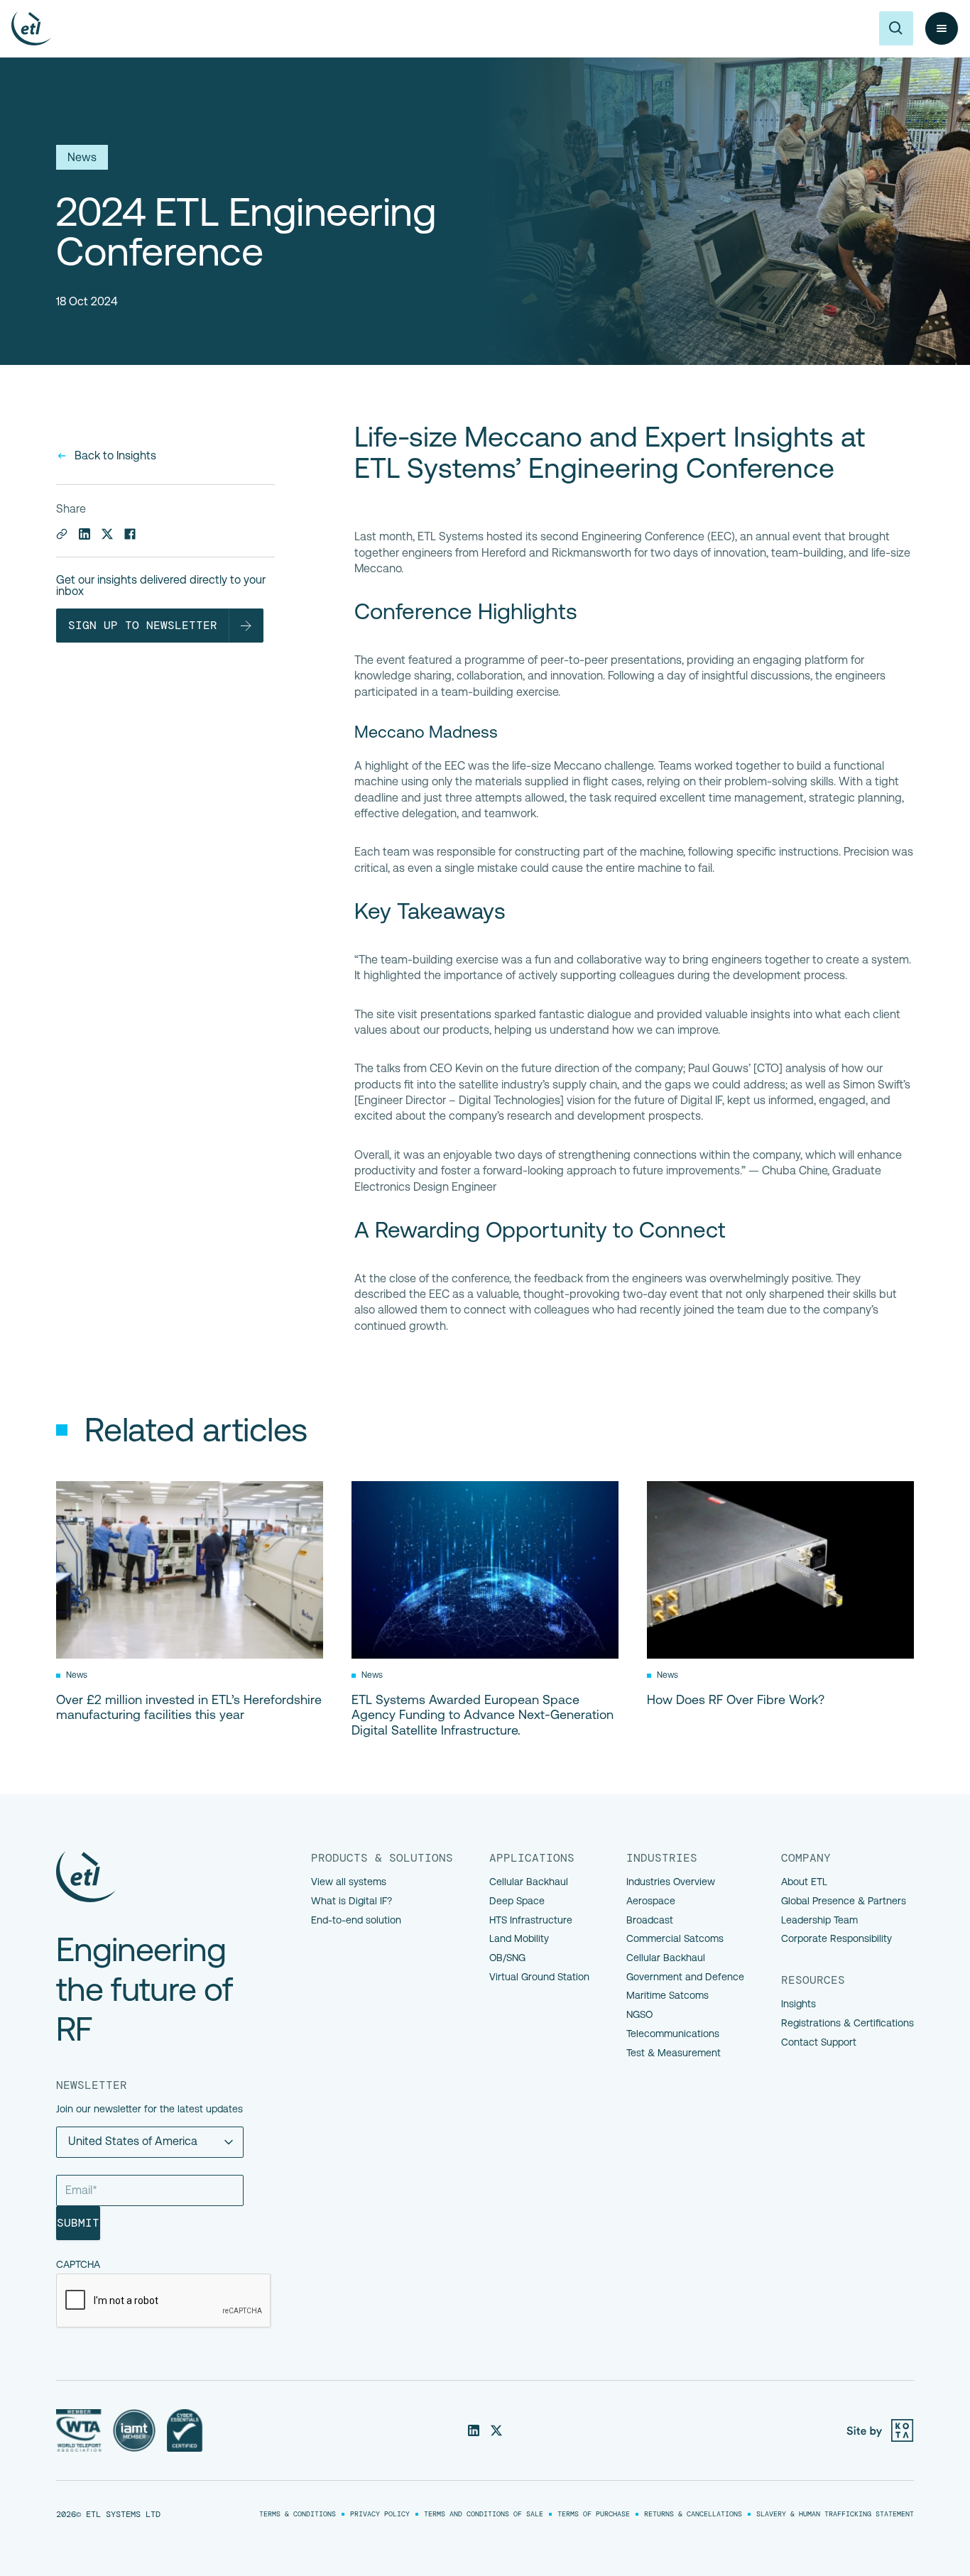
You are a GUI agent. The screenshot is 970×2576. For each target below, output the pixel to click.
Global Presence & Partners (844, 1901)
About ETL (804, 1882)
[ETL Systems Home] (158, 1877)
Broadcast (650, 1920)
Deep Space (517, 1901)
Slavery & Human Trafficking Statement (835, 2514)
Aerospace (651, 1901)
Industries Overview (671, 1882)
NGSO (639, 2014)
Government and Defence (685, 1977)
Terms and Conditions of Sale (484, 2514)
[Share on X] (107, 534)
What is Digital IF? (352, 1901)
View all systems (349, 1882)
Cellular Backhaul (529, 1882)
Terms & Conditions (298, 2514)
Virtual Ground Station (539, 1977)
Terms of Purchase (594, 2514)
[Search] (896, 28)
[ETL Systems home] (31, 28)
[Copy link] (62, 534)
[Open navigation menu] (942, 28)
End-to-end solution (356, 1920)
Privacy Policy (380, 2514)
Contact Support (819, 2042)
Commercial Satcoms (675, 1938)
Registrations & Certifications (848, 2023)
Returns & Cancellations (693, 2514)
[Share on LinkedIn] (85, 534)
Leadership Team (819, 1920)
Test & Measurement (674, 2053)
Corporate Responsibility (837, 1938)
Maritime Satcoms (667, 1995)
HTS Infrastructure (531, 1920)
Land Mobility (519, 1938)
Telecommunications (673, 2034)
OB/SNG (507, 1958)
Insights (799, 2004)
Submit (78, 2223)
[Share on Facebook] (130, 534)
